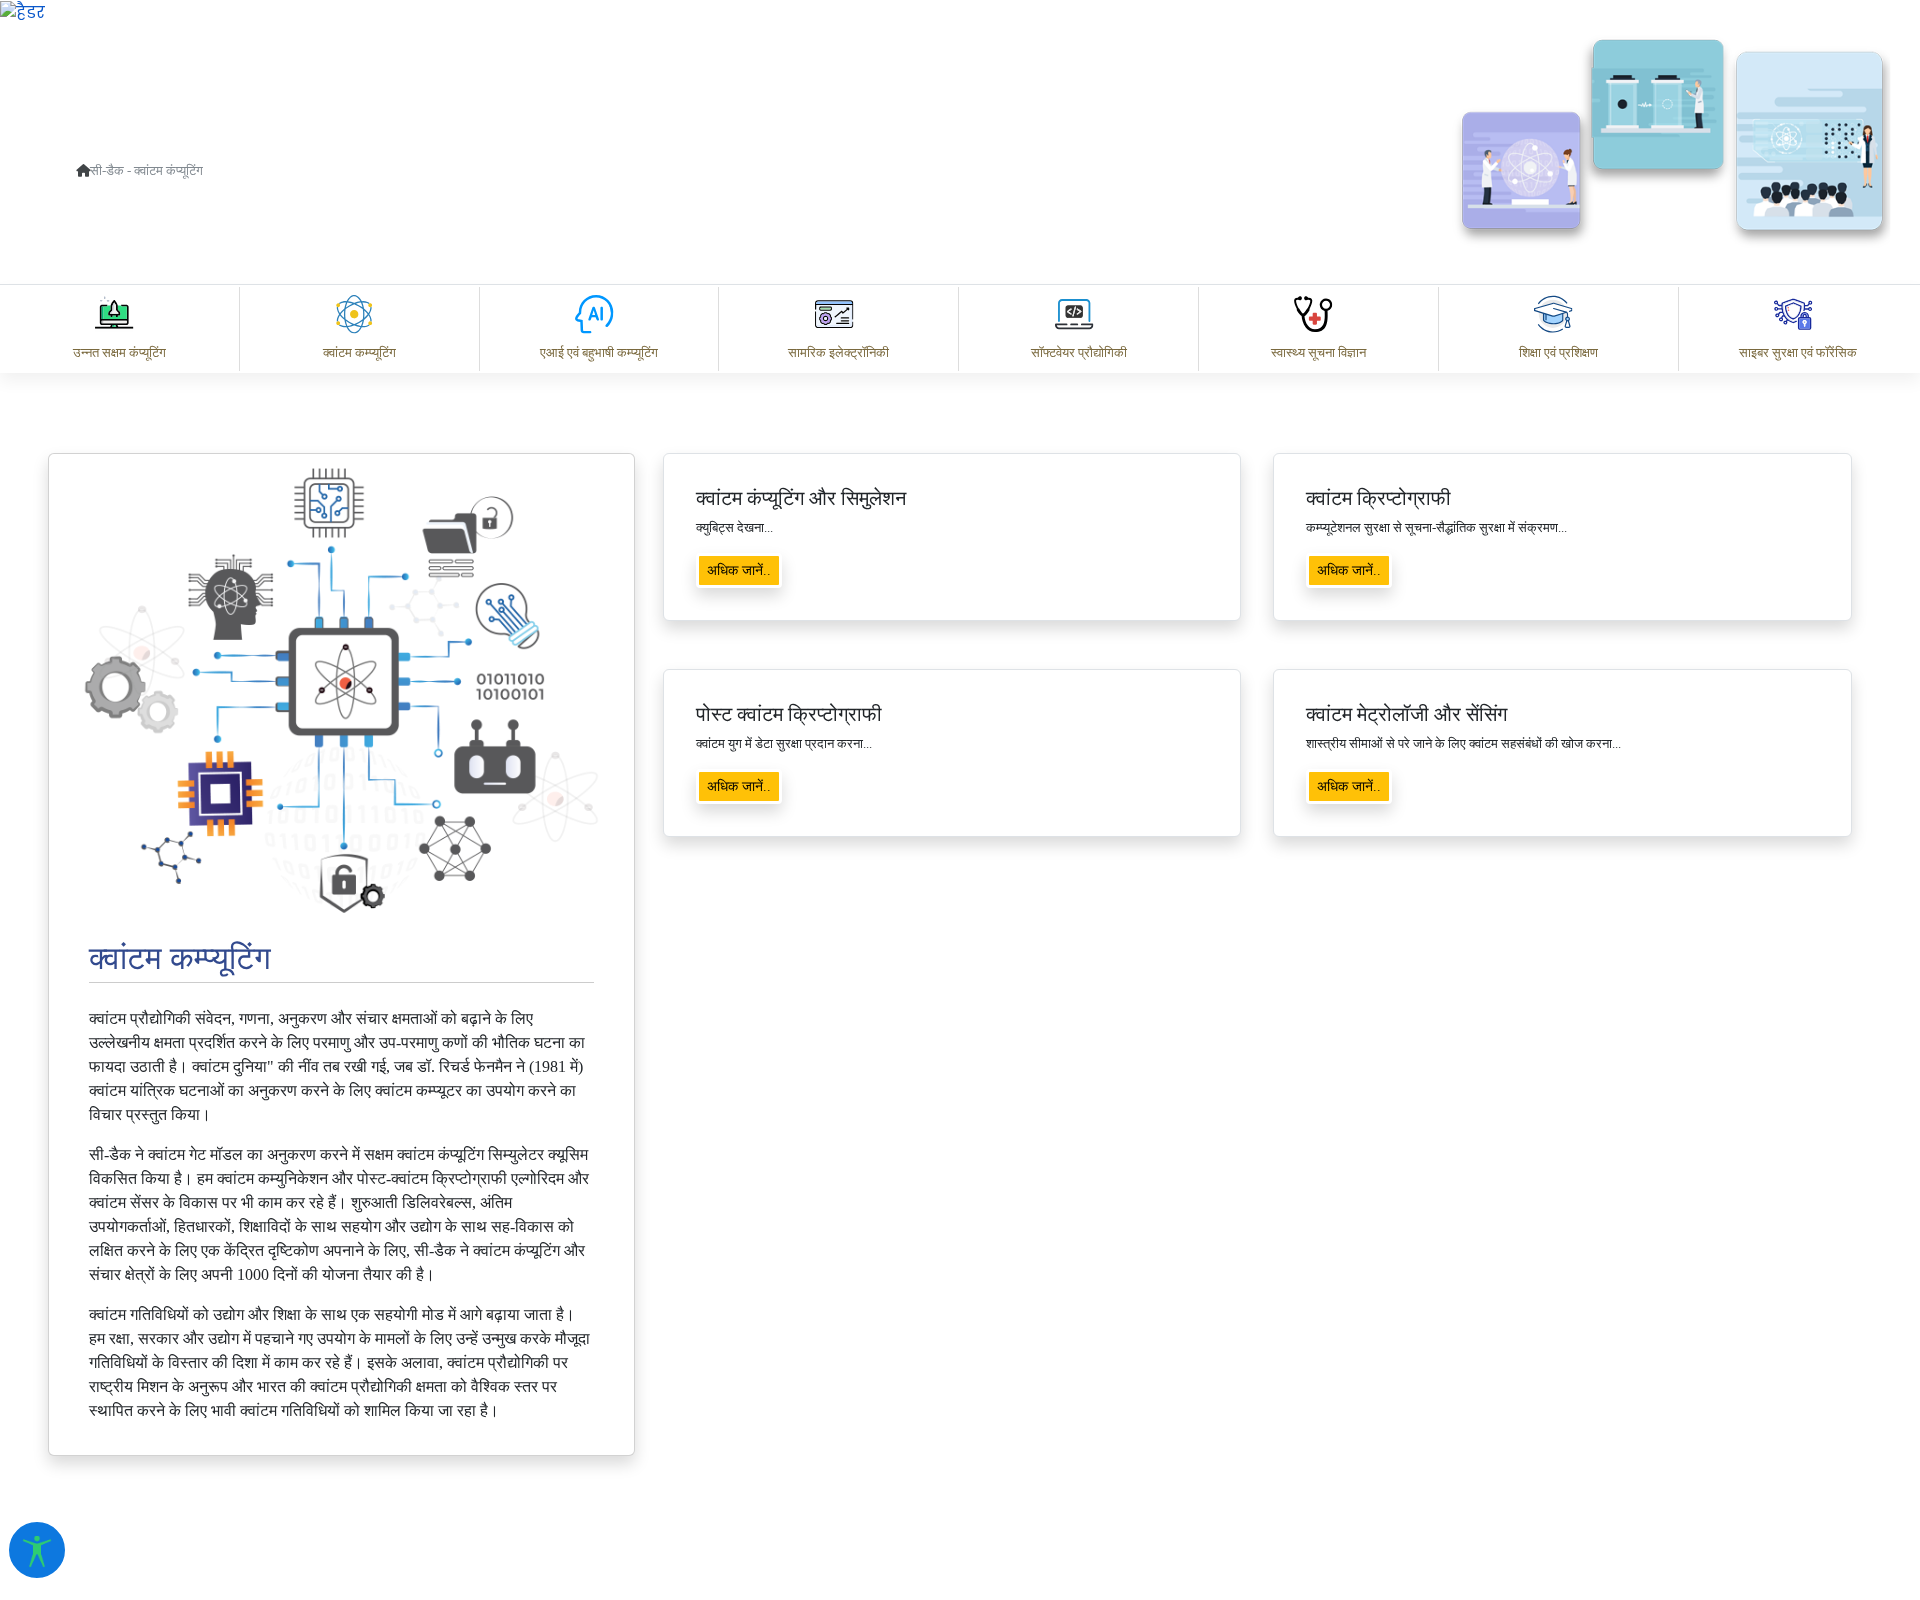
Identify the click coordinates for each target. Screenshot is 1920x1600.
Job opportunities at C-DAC (1560, 1413)
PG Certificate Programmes (1302, 1413)
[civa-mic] (1445, 1525)
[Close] (1131, 277)
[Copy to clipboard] (1069, 1326)
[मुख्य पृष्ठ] (83, 170)
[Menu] (1047, 193)
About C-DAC (1100, 1413)
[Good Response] (1149, 1326)
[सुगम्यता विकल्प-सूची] (37, 1550)
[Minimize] (1047, 277)
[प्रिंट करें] (22, 11)
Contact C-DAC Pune (1793, 1413)
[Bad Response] (1229, 1326)
